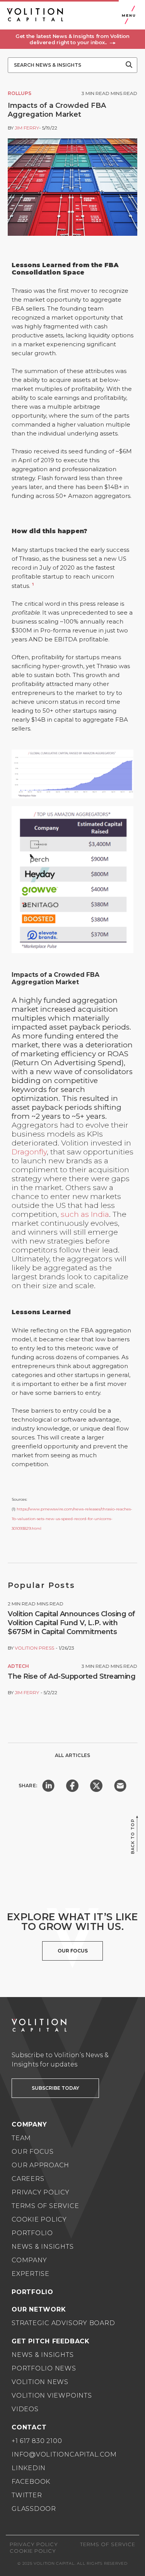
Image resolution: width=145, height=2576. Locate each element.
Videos (25, 2409)
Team (21, 2138)
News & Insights (43, 2247)
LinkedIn (29, 2468)
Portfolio (32, 2233)
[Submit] (129, 65)
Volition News (40, 2382)
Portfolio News (44, 2368)
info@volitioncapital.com (64, 2454)
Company (29, 2260)
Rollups (20, 93)
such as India (85, 1214)
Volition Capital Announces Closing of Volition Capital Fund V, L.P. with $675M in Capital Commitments (72, 1623)
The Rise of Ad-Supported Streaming (72, 1676)
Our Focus (33, 2152)
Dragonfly (29, 1152)
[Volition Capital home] (35, 15)
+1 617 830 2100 (37, 2441)
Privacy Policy (41, 2192)
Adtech (18, 1666)
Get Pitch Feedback (51, 2341)
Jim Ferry (27, 128)
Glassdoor (34, 2509)
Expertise (31, 2274)
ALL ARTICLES (72, 1755)
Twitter (27, 2495)
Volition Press (34, 1648)
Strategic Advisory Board (63, 2323)
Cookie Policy (39, 2219)
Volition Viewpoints (52, 2395)
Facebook (31, 2482)
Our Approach (40, 2165)
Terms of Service (45, 2206)
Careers (28, 2179)
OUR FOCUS (73, 1951)
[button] (72, 39)
